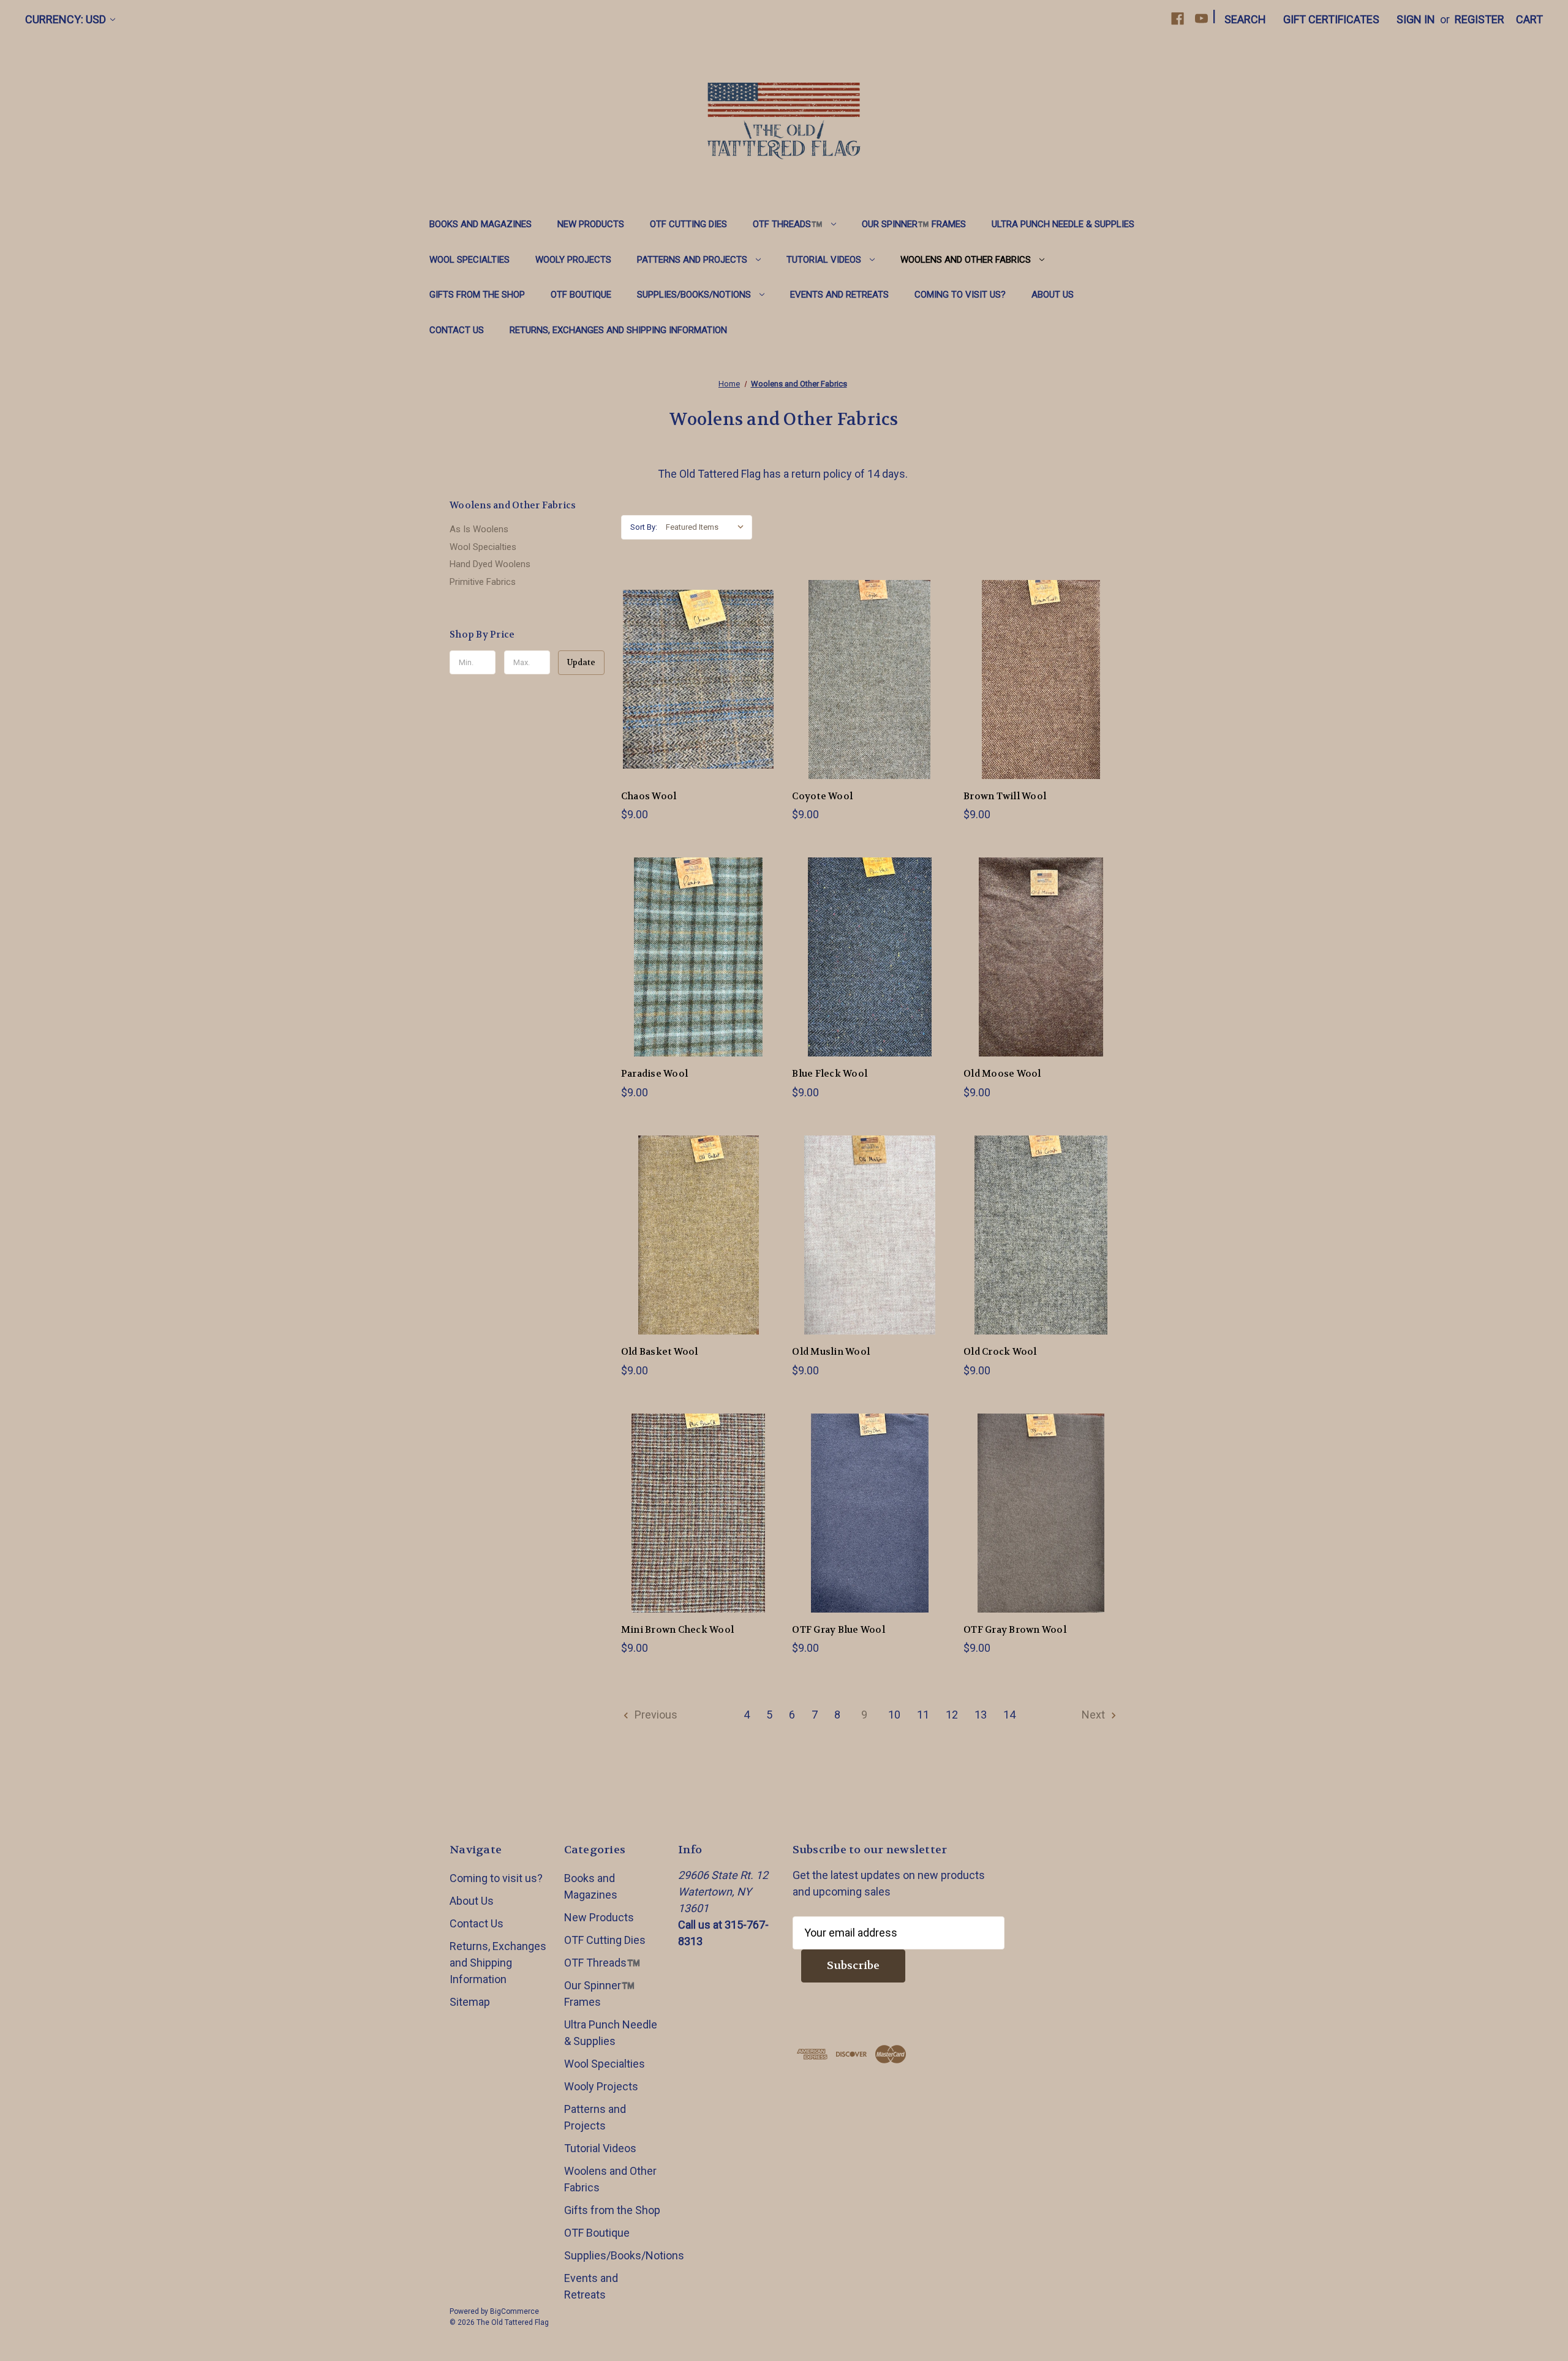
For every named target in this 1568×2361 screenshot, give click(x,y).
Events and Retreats (839, 295)
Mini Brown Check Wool (677, 1630)
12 (952, 1715)
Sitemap (470, 2002)
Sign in (1416, 19)
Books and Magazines (481, 224)
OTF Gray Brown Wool (1015, 1630)
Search (1245, 19)
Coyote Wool (822, 796)
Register (1479, 19)
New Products (591, 224)
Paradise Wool (654, 1074)
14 (1009, 1715)
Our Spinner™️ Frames (914, 224)
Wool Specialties (469, 260)
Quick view (688, 665)
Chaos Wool (649, 796)
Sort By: (644, 527)
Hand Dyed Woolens (490, 564)
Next (1095, 1715)
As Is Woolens (479, 529)
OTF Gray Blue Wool (839, 1630)
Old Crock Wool (1000, 1352)
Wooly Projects (573, 260)
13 (981, 1715)
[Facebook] (1178, 19)
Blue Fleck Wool (830, 1074)
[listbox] (708, 527)
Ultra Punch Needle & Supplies (1063, 224)
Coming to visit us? (960, 295)
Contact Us (457, 330)
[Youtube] (1201, 19)
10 (894, 1715)
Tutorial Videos (824, 260)
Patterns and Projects (692, 260)
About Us (1053, 295)
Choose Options (698, 693)
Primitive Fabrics (483, 582)
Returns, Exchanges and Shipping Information (618, 330)
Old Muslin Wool (831, 1352)
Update (581, 662)
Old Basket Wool (660, 1352)
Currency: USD (66, 19)
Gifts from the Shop (477, 295)
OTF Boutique (581, 295)
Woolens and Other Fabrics (966, 260)
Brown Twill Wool (1005, 796)
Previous (655, 1715)
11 (923, 1715)
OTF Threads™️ (788, 224)
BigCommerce (514, 2311)
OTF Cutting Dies (688, 224)
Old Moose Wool (1002, 1074)
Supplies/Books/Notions (694, 295)
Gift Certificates (1331, 19)
